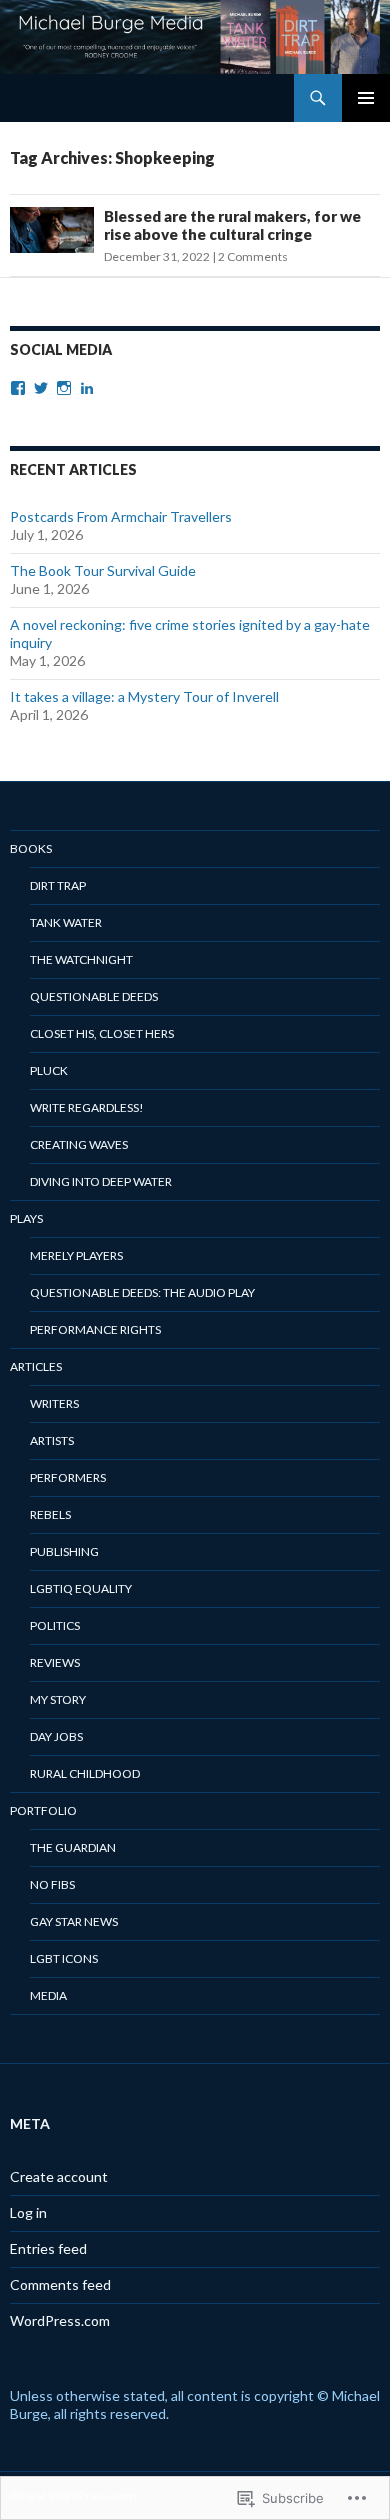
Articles (36, 1366)
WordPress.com (60, 2320)
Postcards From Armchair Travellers (121, 516)
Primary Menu (366, 98)
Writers (54, 1403)
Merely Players (76, 1255)
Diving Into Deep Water (101, 1181)
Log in (28, 2212)
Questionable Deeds (94, 996)
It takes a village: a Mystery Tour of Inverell (144, 696)
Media (48, 1995)
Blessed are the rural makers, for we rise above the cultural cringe (232, 225)
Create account (59, 2176)
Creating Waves (79, 1144)
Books (31, 848)
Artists (52, 1440)
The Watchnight (81, 959)
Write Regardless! (87, 1107)
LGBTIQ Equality (81, 1588)
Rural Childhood (85, 1773)
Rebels (50, 1514)
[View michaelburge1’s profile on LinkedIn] (87, 388)
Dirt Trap (58, 885)
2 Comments (253, 256)
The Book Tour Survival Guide (103, 570)
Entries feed (48, 2248)
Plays (26, 1218)
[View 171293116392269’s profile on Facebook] (18, 388)
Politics (55, 1625)
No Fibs (52, 1884)
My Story (58, 1699)
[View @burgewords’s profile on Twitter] (41, 388)
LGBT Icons (64, 1958)
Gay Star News (74, 1921)
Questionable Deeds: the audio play (142, 1292)
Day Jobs (56, 1736)
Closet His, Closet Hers (102, 1033)
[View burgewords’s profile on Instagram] (64, 388)
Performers (68, 1477)
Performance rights (95, 1329)
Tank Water (66, 922)
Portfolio (43, 1810)
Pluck (49, 1070)
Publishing (64, 1551)
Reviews (55, 1662)
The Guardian (73, 1847)
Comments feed (60, 2284)
